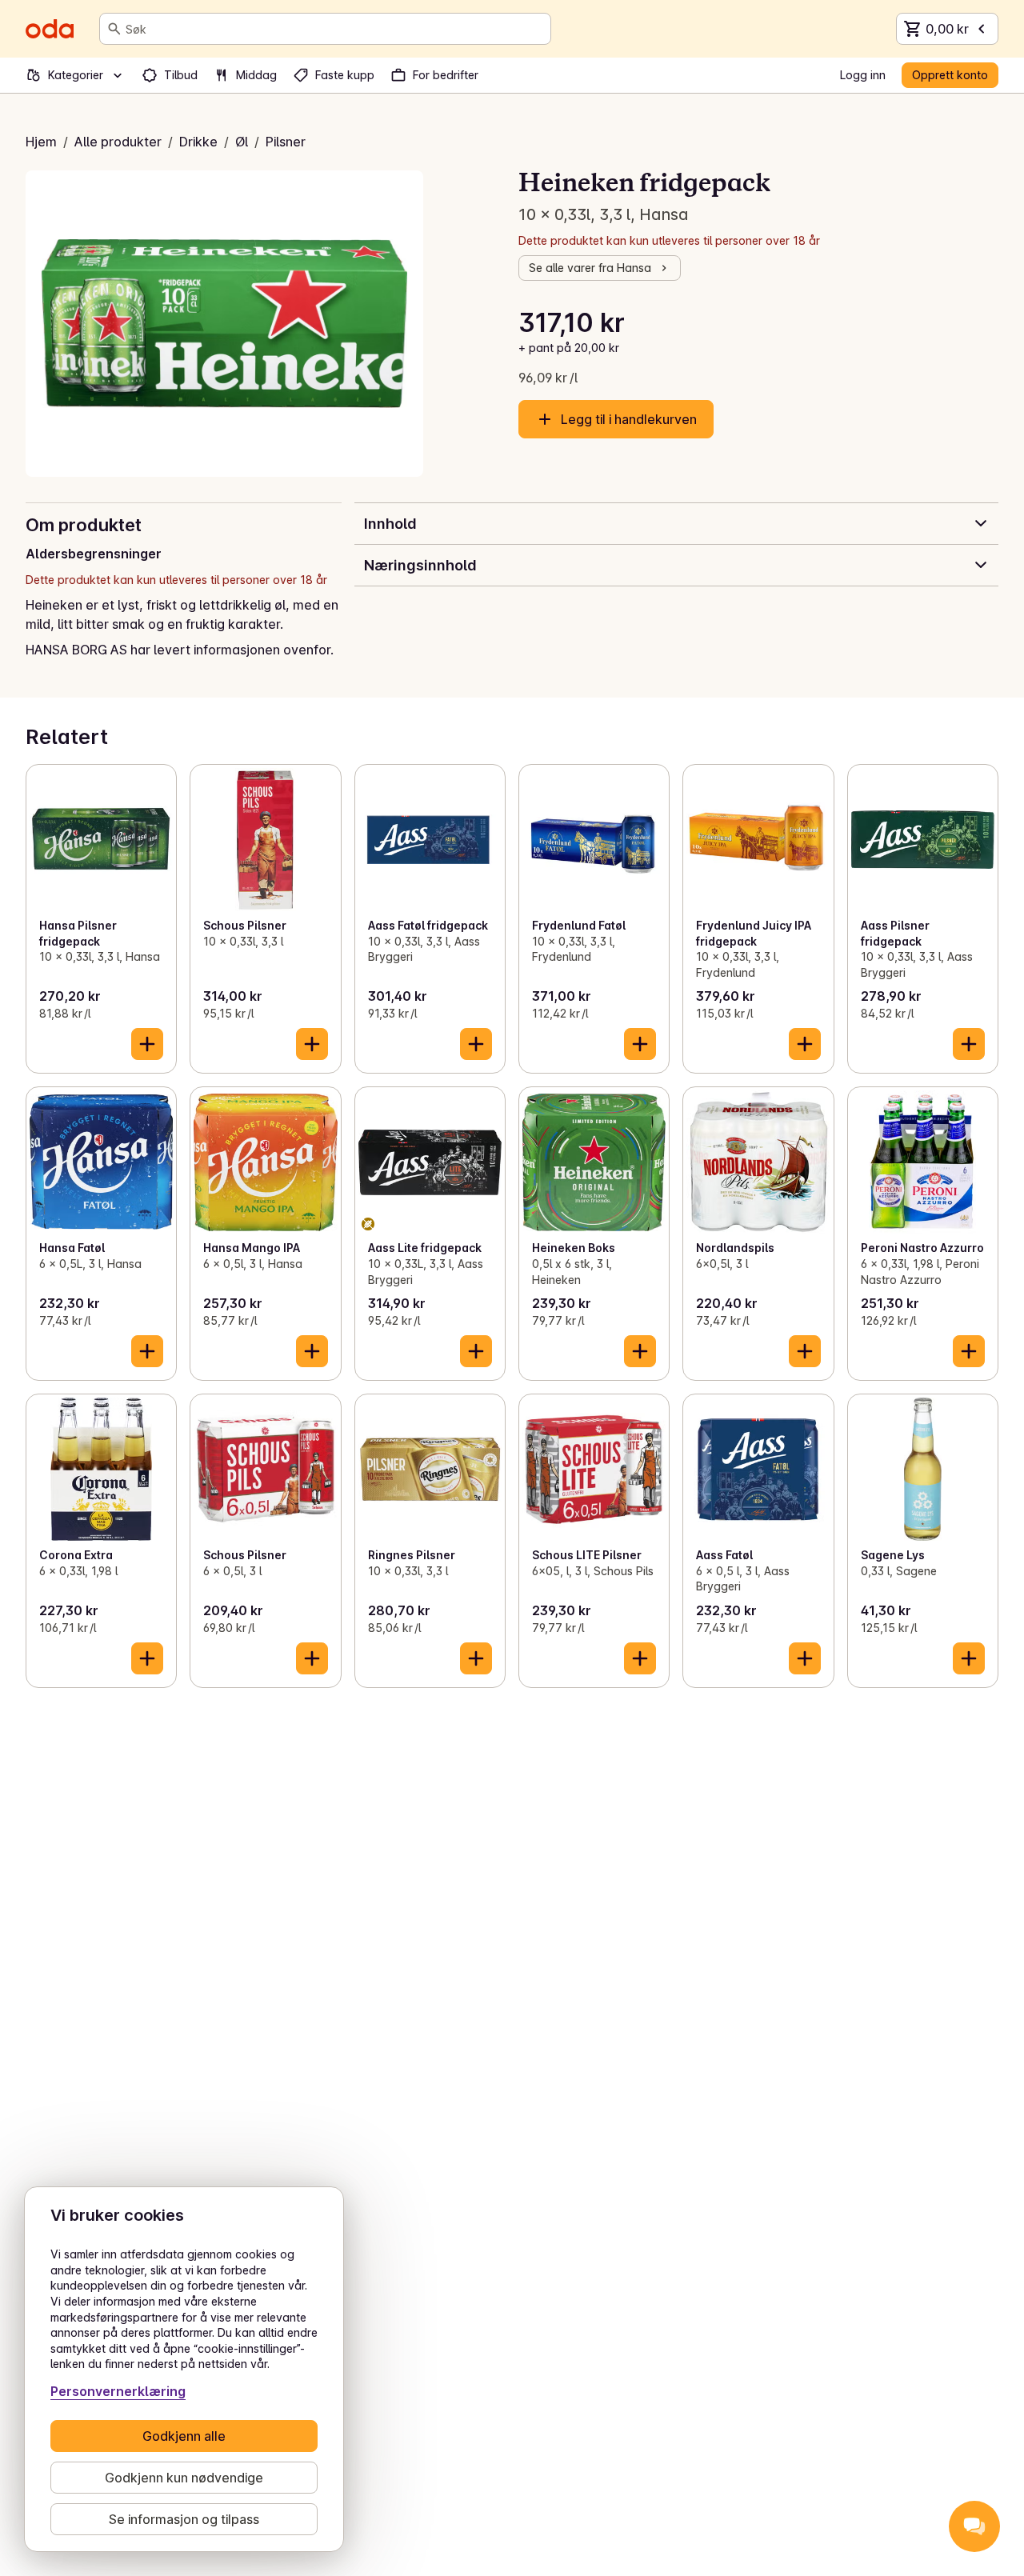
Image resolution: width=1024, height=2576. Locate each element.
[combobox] (335, 29)
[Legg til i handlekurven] (147, 1044)
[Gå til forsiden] (50, 29)
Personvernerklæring (118, 2391)
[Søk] (114, 29)
